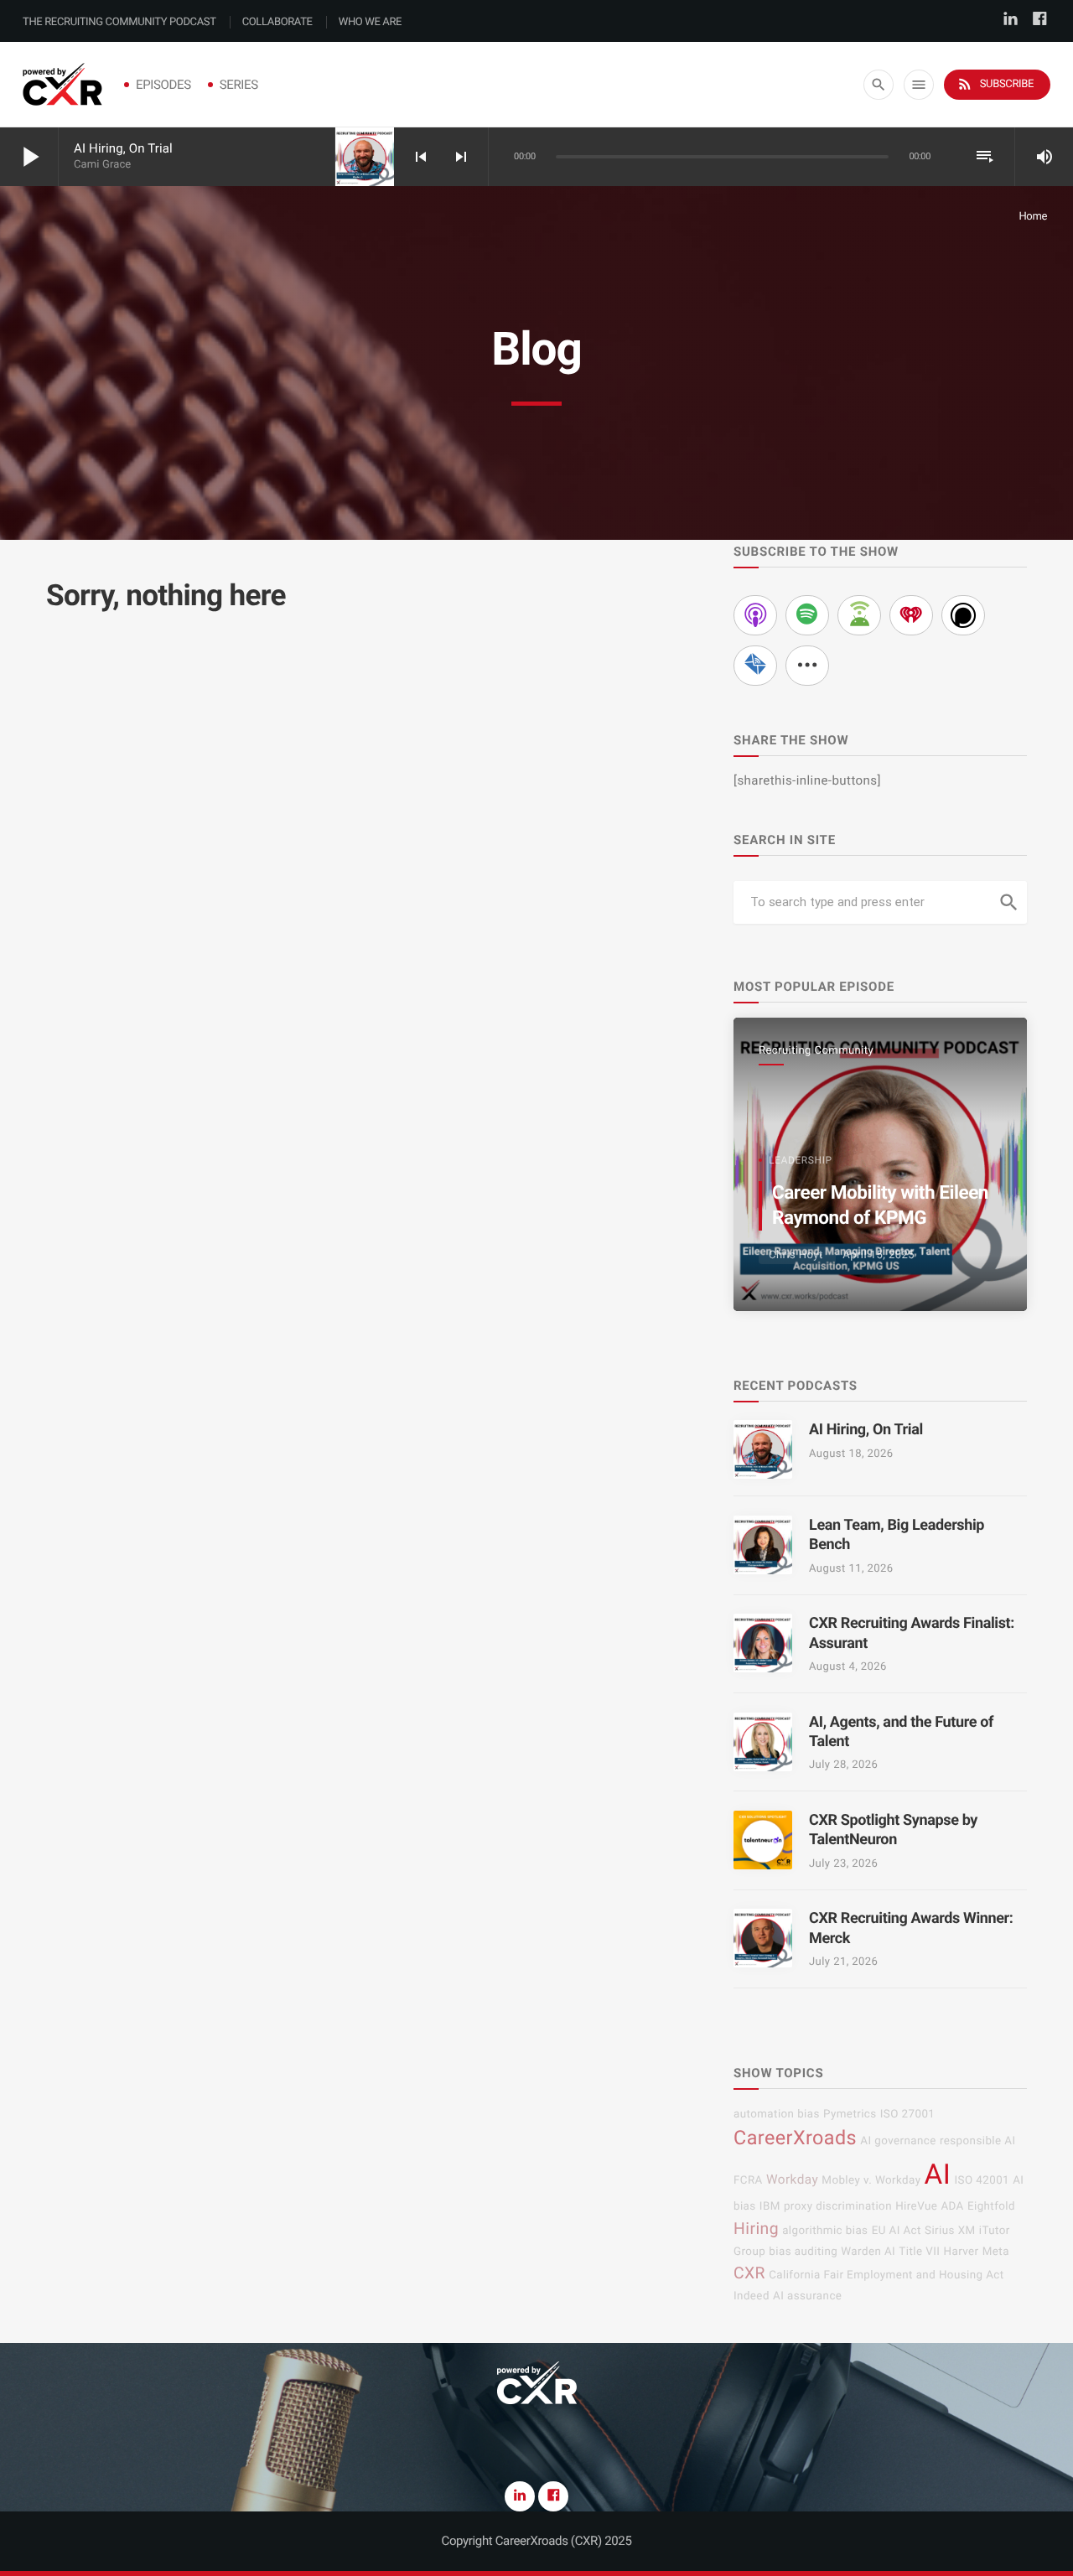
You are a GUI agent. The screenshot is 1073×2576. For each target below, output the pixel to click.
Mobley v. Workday (871, 2181)
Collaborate (277, 22)
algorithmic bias (825, 2231)
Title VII (919, 2252)
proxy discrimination (838, 2207)
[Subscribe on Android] (859, 615)
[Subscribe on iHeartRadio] (911, 615)
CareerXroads (795, 2138)
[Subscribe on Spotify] (807, 615)
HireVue (916, 2207)
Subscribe (995, 84)
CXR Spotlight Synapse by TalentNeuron (893, 1830)
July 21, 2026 (843, 1962)
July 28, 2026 (843, 1765)
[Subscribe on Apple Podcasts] (755, 615)
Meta (996, 2252)
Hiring (756, 2229)
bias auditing (803, 2252)
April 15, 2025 (879, 1255)
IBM (770, 2207)
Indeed (752, 2296)
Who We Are (370, 22)
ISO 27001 (908, 2115)
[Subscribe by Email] (755, 666)
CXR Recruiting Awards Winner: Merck (911, 1928)
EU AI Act (897, 2231)
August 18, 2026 (851, 1454)
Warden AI (868, 2252)
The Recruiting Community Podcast (119, 22)
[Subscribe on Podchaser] (963, 615)
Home (1033, 217)
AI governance (898, 2141)
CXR (749, 2273)
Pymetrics (850, 2115)
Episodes (163, 85)
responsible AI (978, 2141)
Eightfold (991, 2207)
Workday (792, 2179)
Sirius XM (950, 2231)
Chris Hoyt (796, 1255)
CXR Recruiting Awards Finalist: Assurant (912, 1633)
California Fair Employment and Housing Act (886, 2275)
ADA (952, 2207)
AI (938, 2175)
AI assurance (807, 2296)
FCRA (748, 2181)
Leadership (801, 1160)
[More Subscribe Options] (807, 666)
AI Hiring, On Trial (123, 148)
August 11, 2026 (851, 1569)
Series (239, 85)
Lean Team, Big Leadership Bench (897, 1535)
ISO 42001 (982, 2181)
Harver (962, 2252)
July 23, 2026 (843, 1864)
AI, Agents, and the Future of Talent (901, 1732)
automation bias (777, 2115)
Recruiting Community (816, 1051)
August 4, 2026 (848, 1667)
